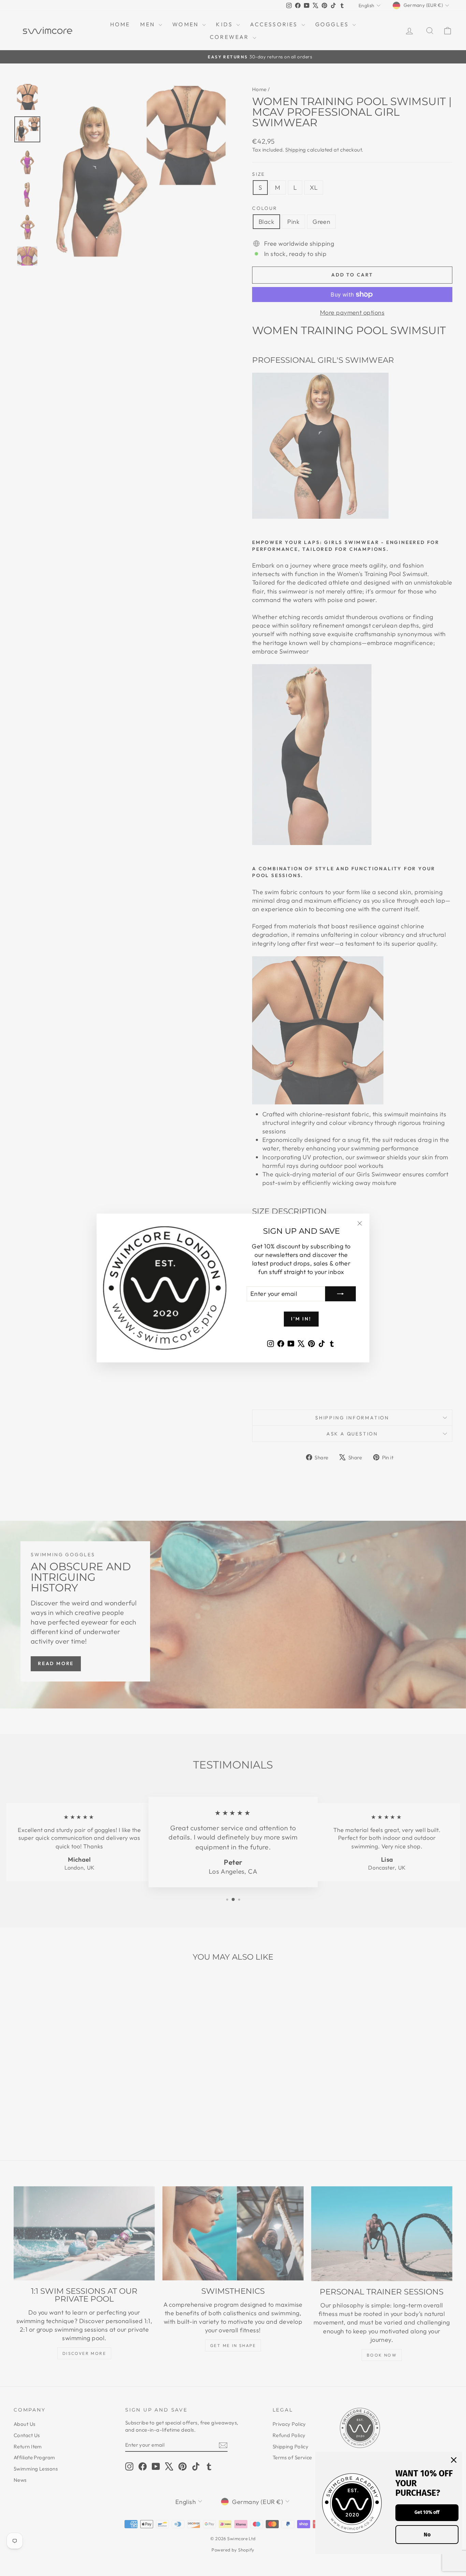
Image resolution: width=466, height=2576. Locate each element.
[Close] (454, 2460)
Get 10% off (427, 2512)
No (427, 2535)
